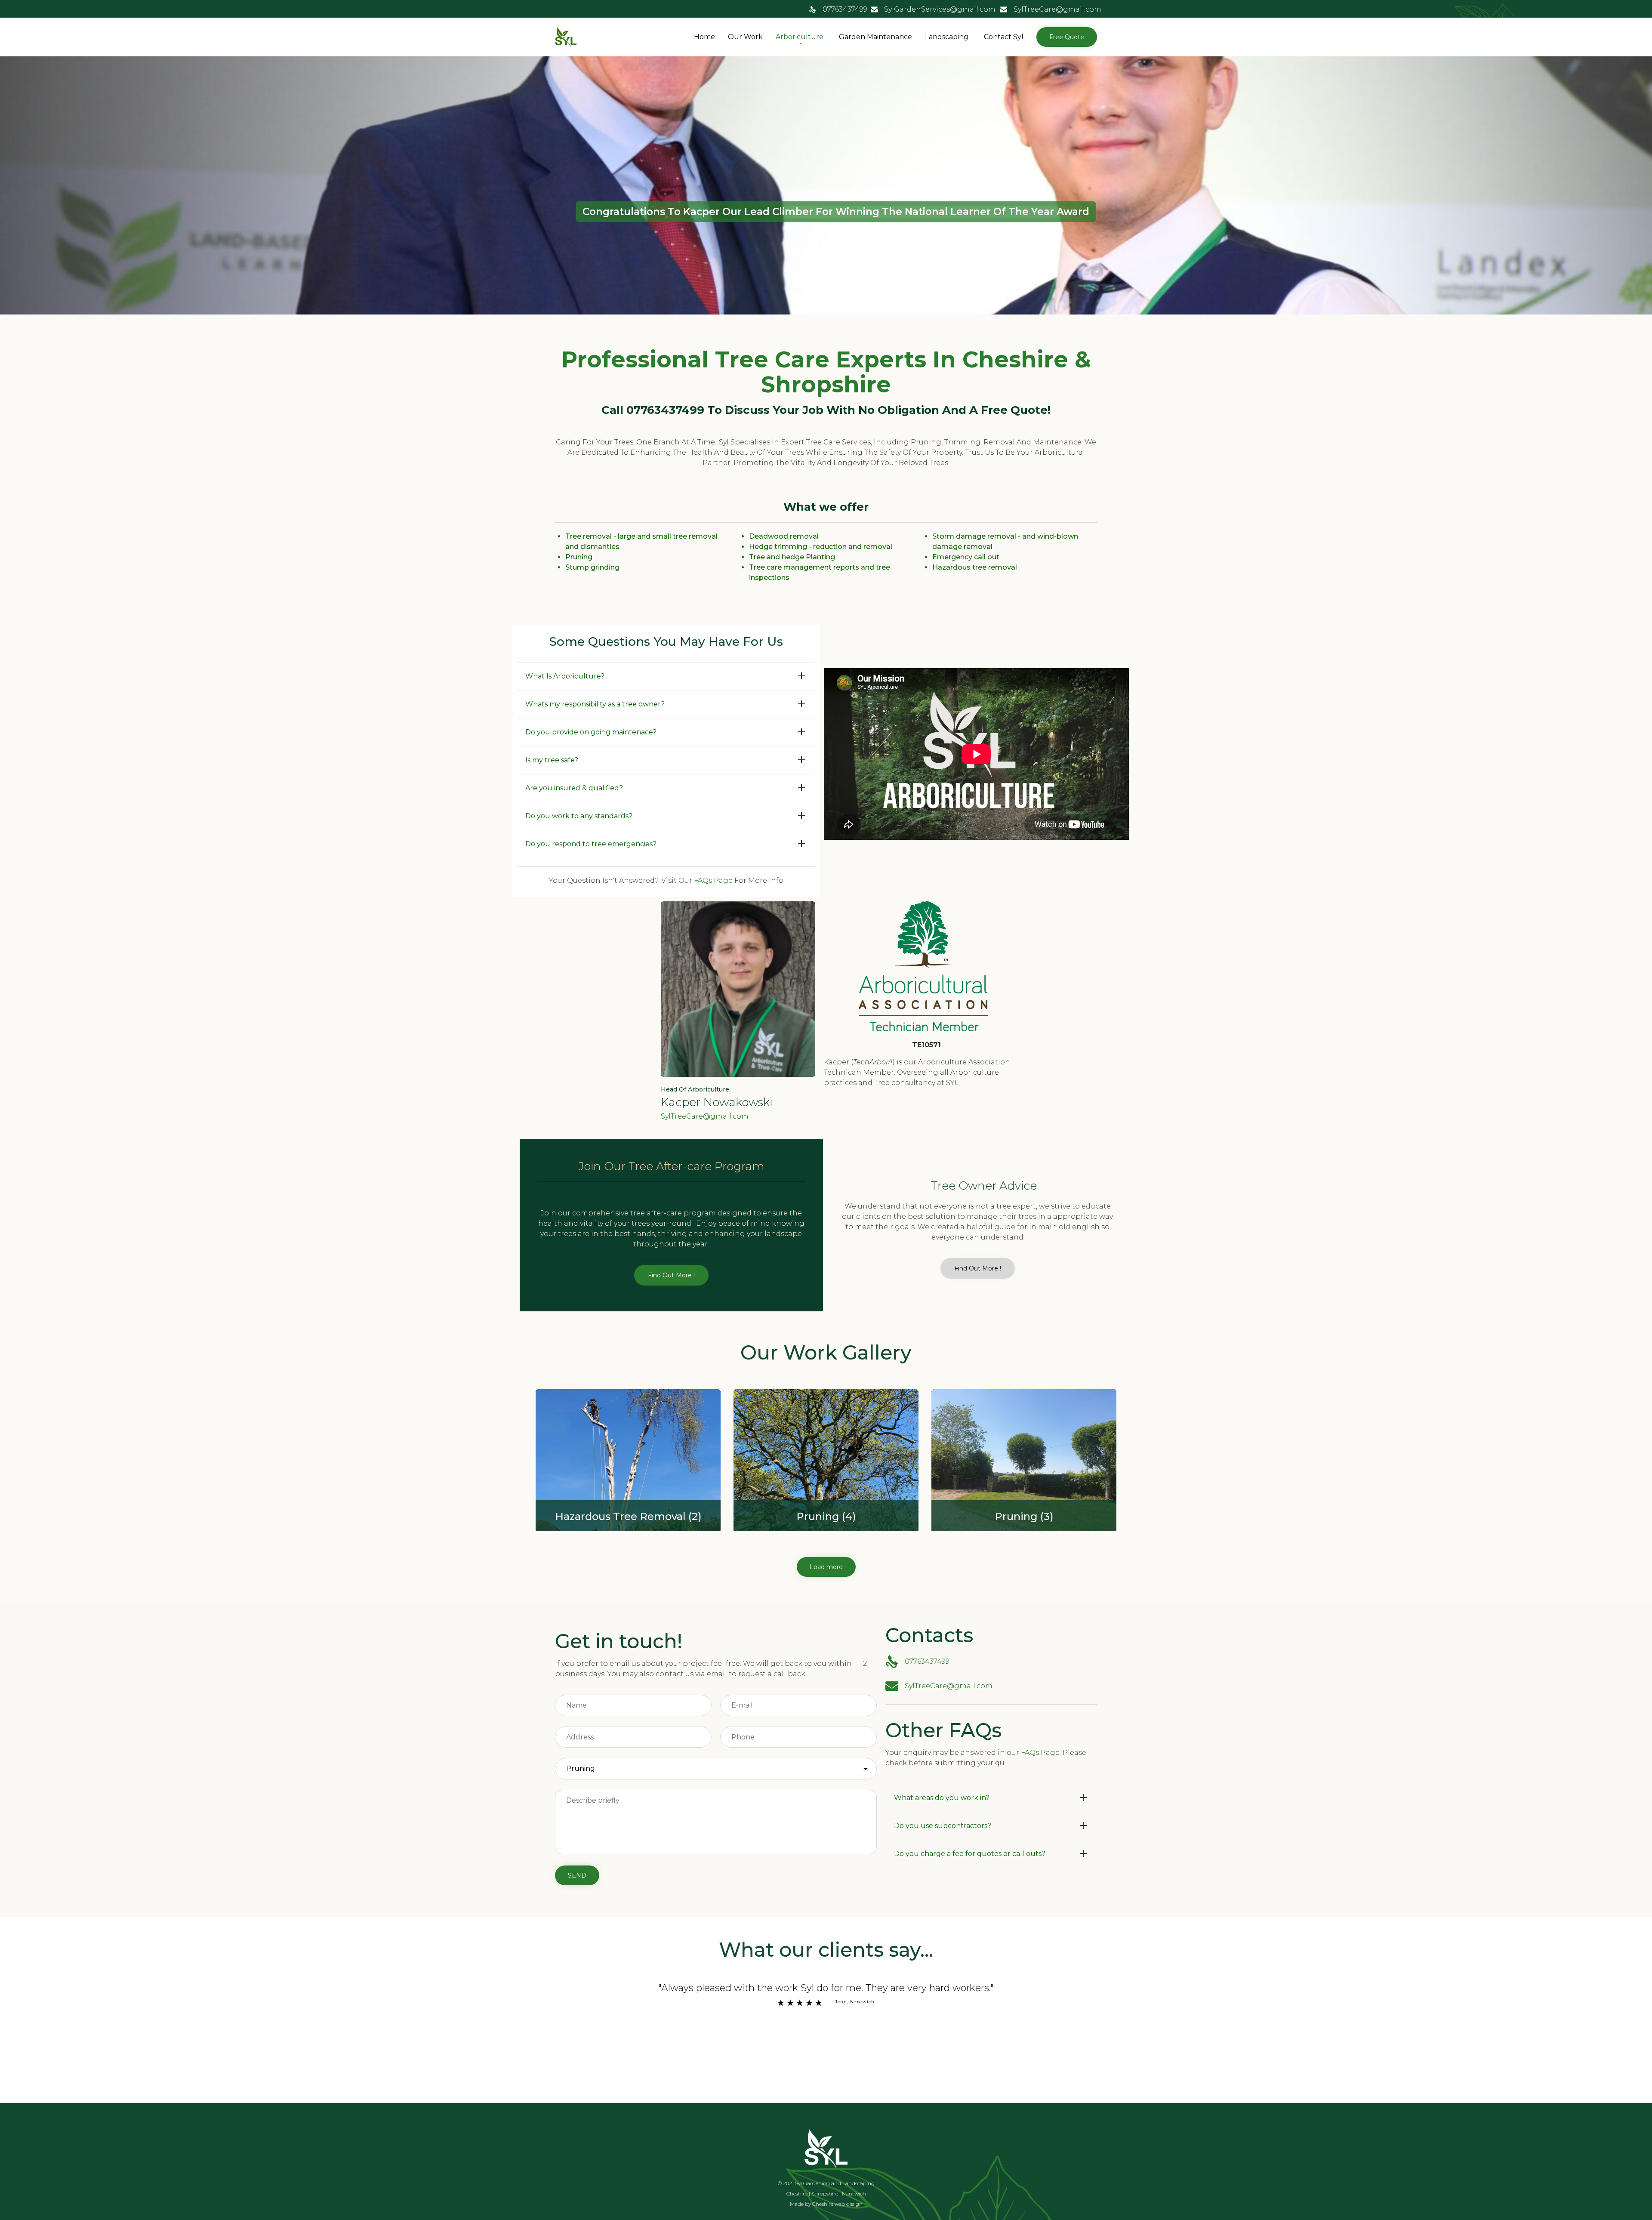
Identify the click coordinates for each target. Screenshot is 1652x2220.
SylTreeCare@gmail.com (1057, 9)
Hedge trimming (778, 547)
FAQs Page (713, 880)
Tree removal (589, 536)
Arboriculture (800, 37)
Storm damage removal (974, 536)
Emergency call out (966, 557)
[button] (1067, 37)
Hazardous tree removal (975, 567)
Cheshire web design (837, 2204)
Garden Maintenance (875, 37)
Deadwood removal (784, 536)
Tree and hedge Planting (792, 557)
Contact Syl (1004, 37)
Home (704, 37)
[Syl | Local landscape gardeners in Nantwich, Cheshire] (566, 37)
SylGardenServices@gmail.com (940, 9)
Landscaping (947, 37)
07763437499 (845, 9)
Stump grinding (592, 567)
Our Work (745, 37)
